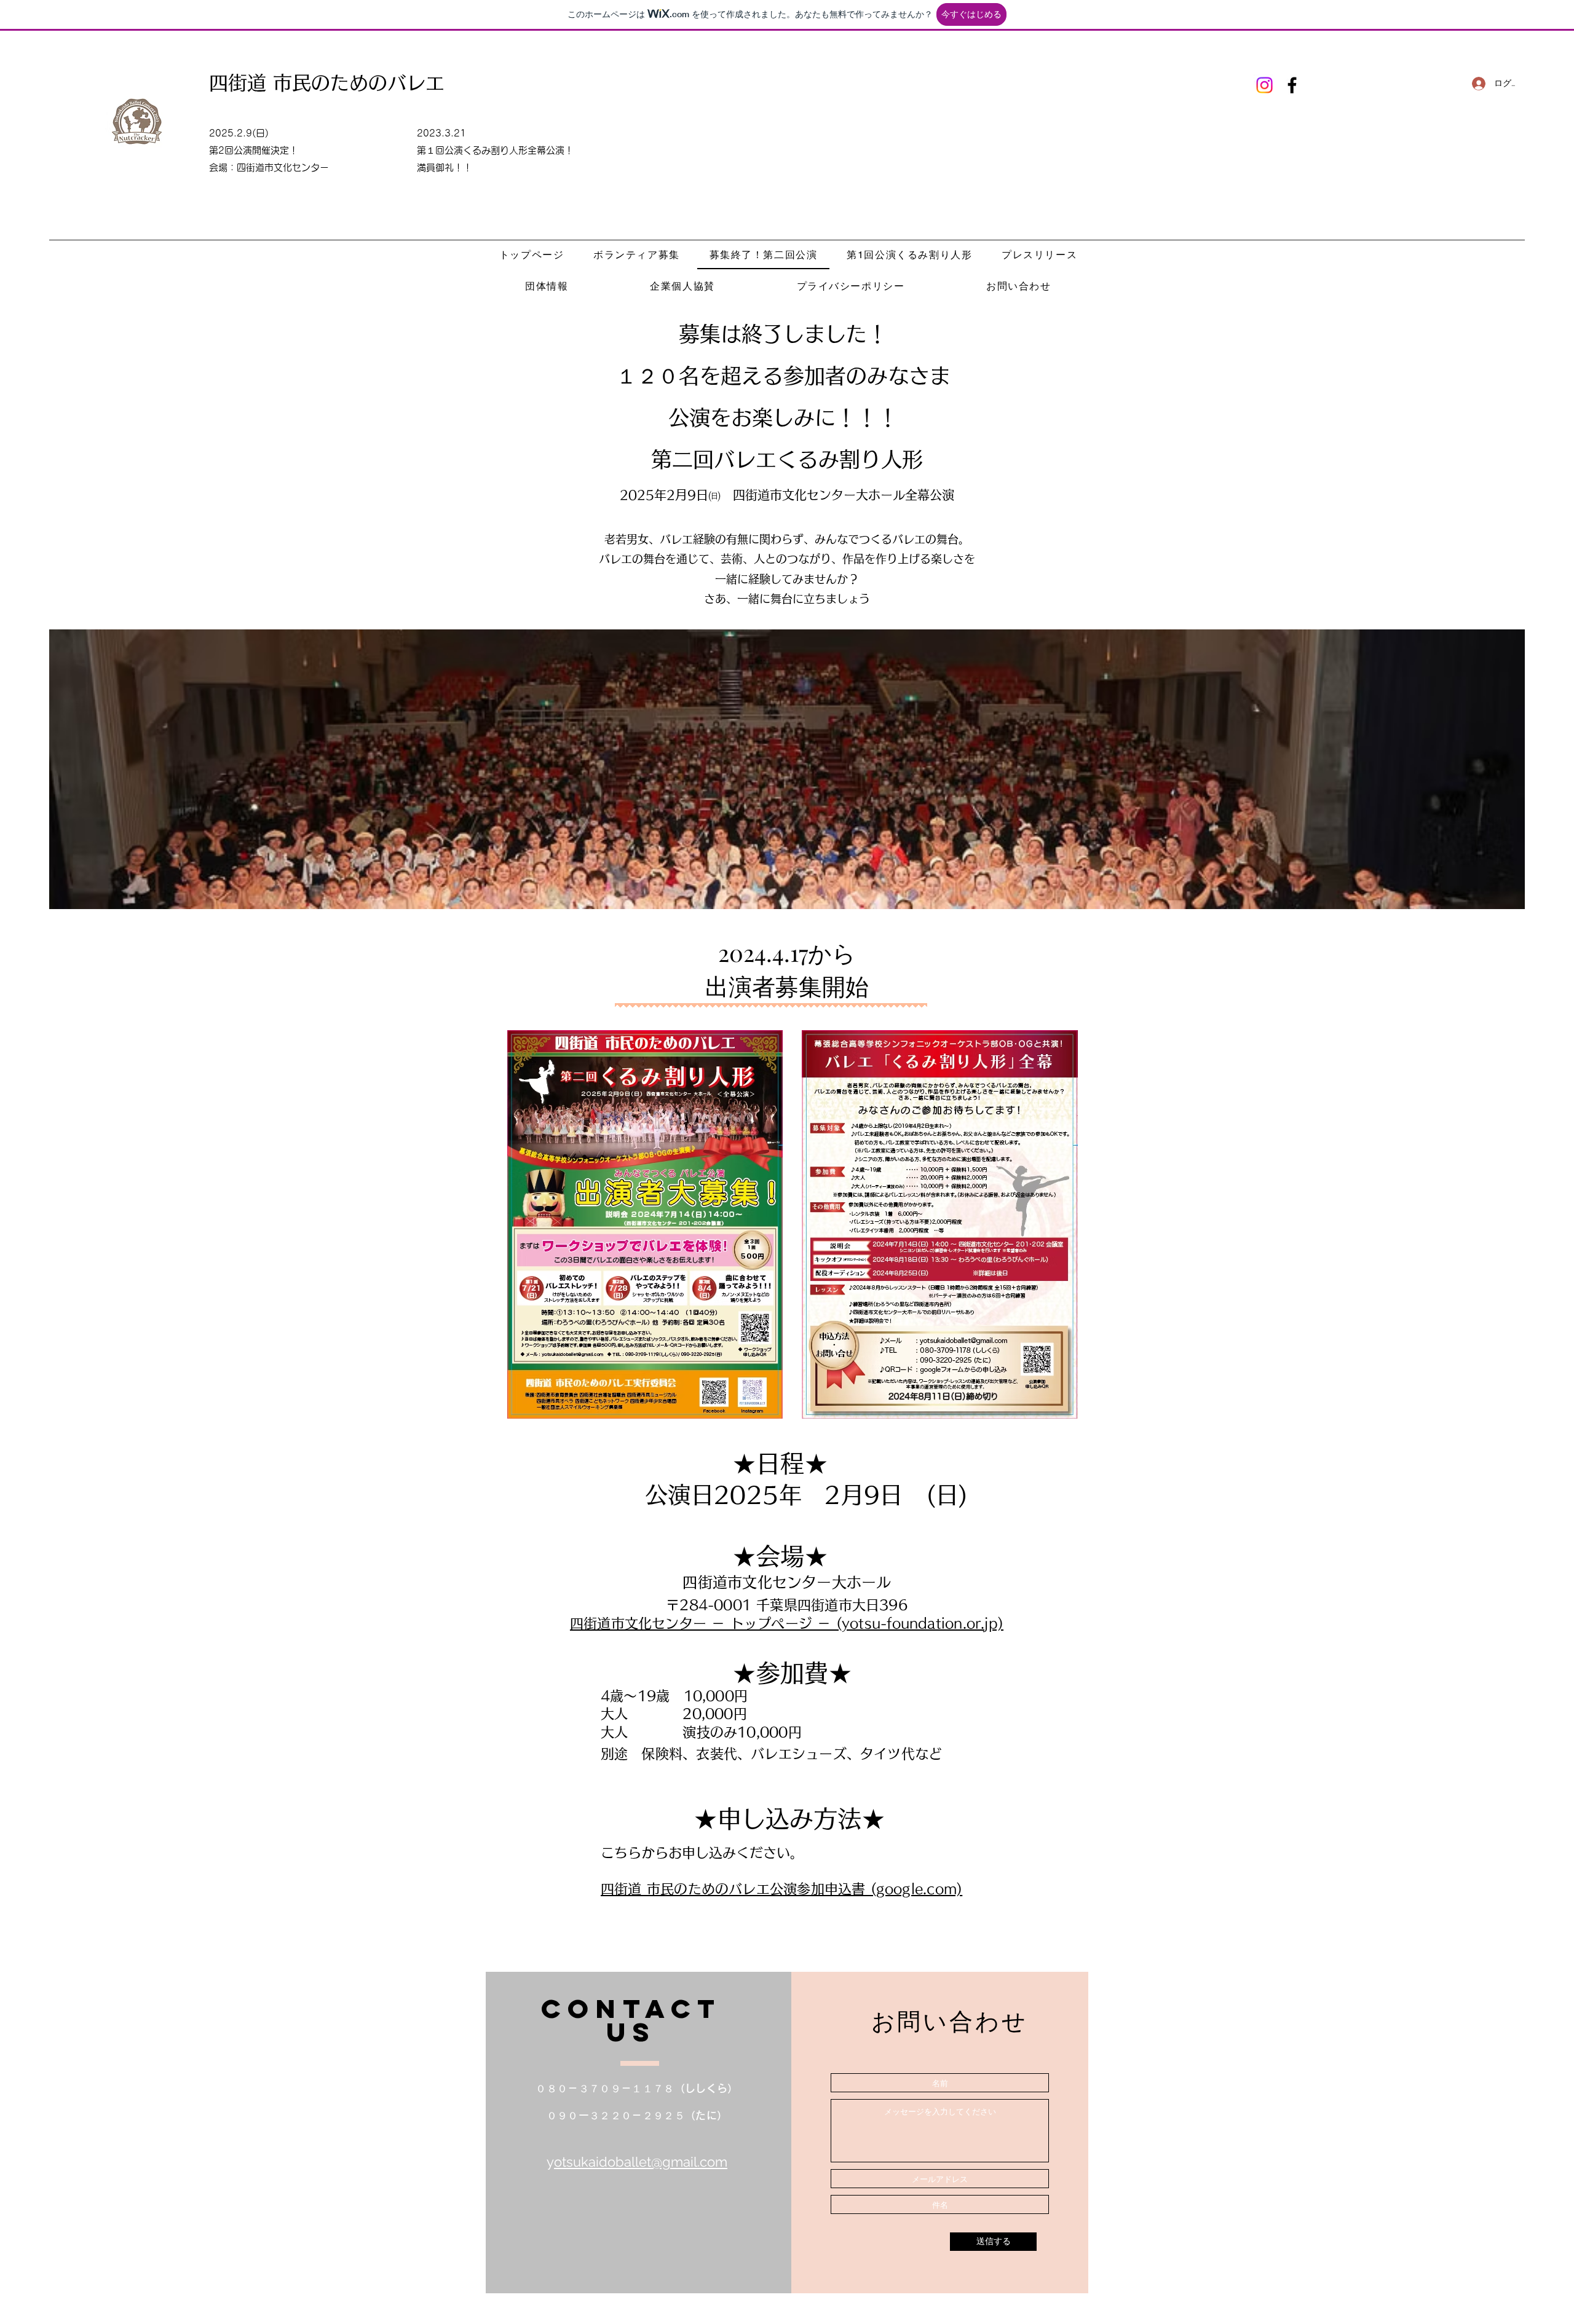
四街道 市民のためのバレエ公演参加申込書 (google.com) (781, 1889)
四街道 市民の (270, 83)
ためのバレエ (387, 83)
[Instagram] (1264, 85)
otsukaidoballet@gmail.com (641, 2162)
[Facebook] (1292, 85)
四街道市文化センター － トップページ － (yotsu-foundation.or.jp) (787, 1623)
